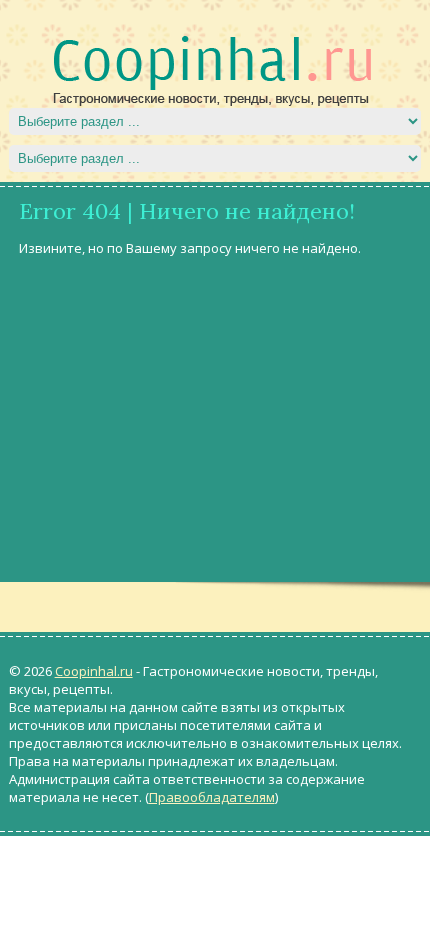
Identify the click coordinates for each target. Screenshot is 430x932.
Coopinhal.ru (94, 671)
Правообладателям (212, 797)
